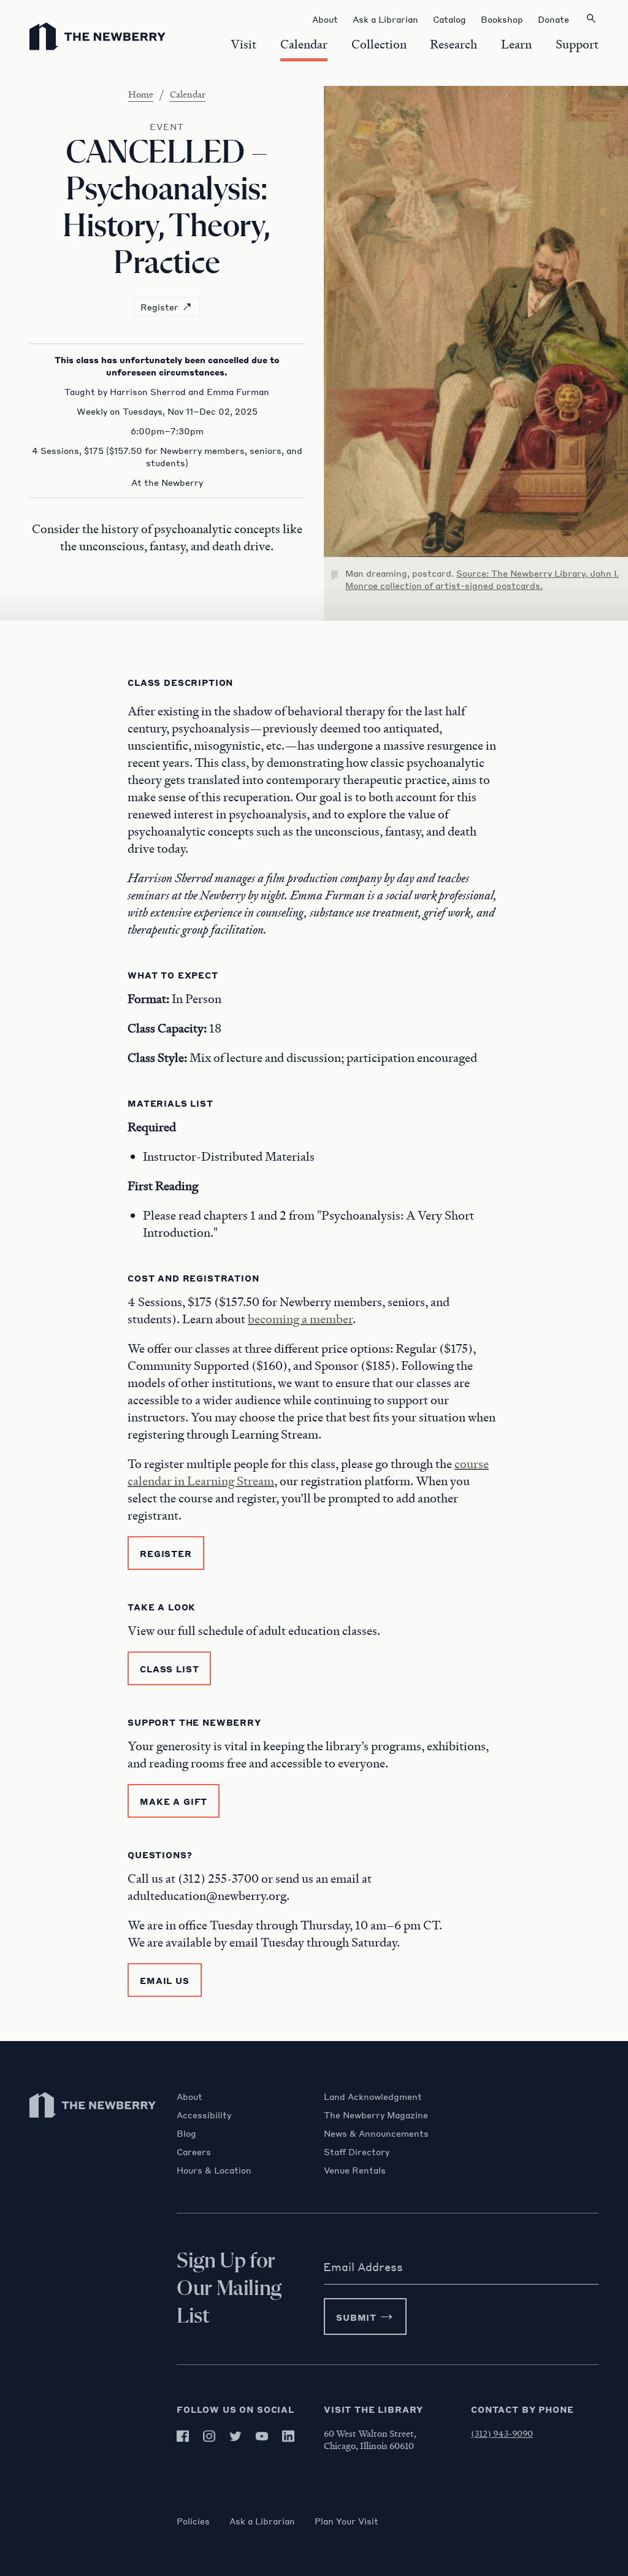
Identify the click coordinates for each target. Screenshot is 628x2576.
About (190, 2096)
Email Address (363, 2267)
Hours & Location (214, 2170)
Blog (186, 2133)
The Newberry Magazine (376, 2115)
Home (141, 94)
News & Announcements (376, 2133)
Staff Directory (357, 2151)
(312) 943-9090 (502, 2433)
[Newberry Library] (93, 2124)
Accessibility (204, 2115)
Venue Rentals (355, 2170)
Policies (193, 2521)
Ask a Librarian (262, 2521)
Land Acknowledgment (373, 2096)
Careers (194, 2151)
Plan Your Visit (347, 2521)
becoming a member (300, 1319)
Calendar (188, 94)
